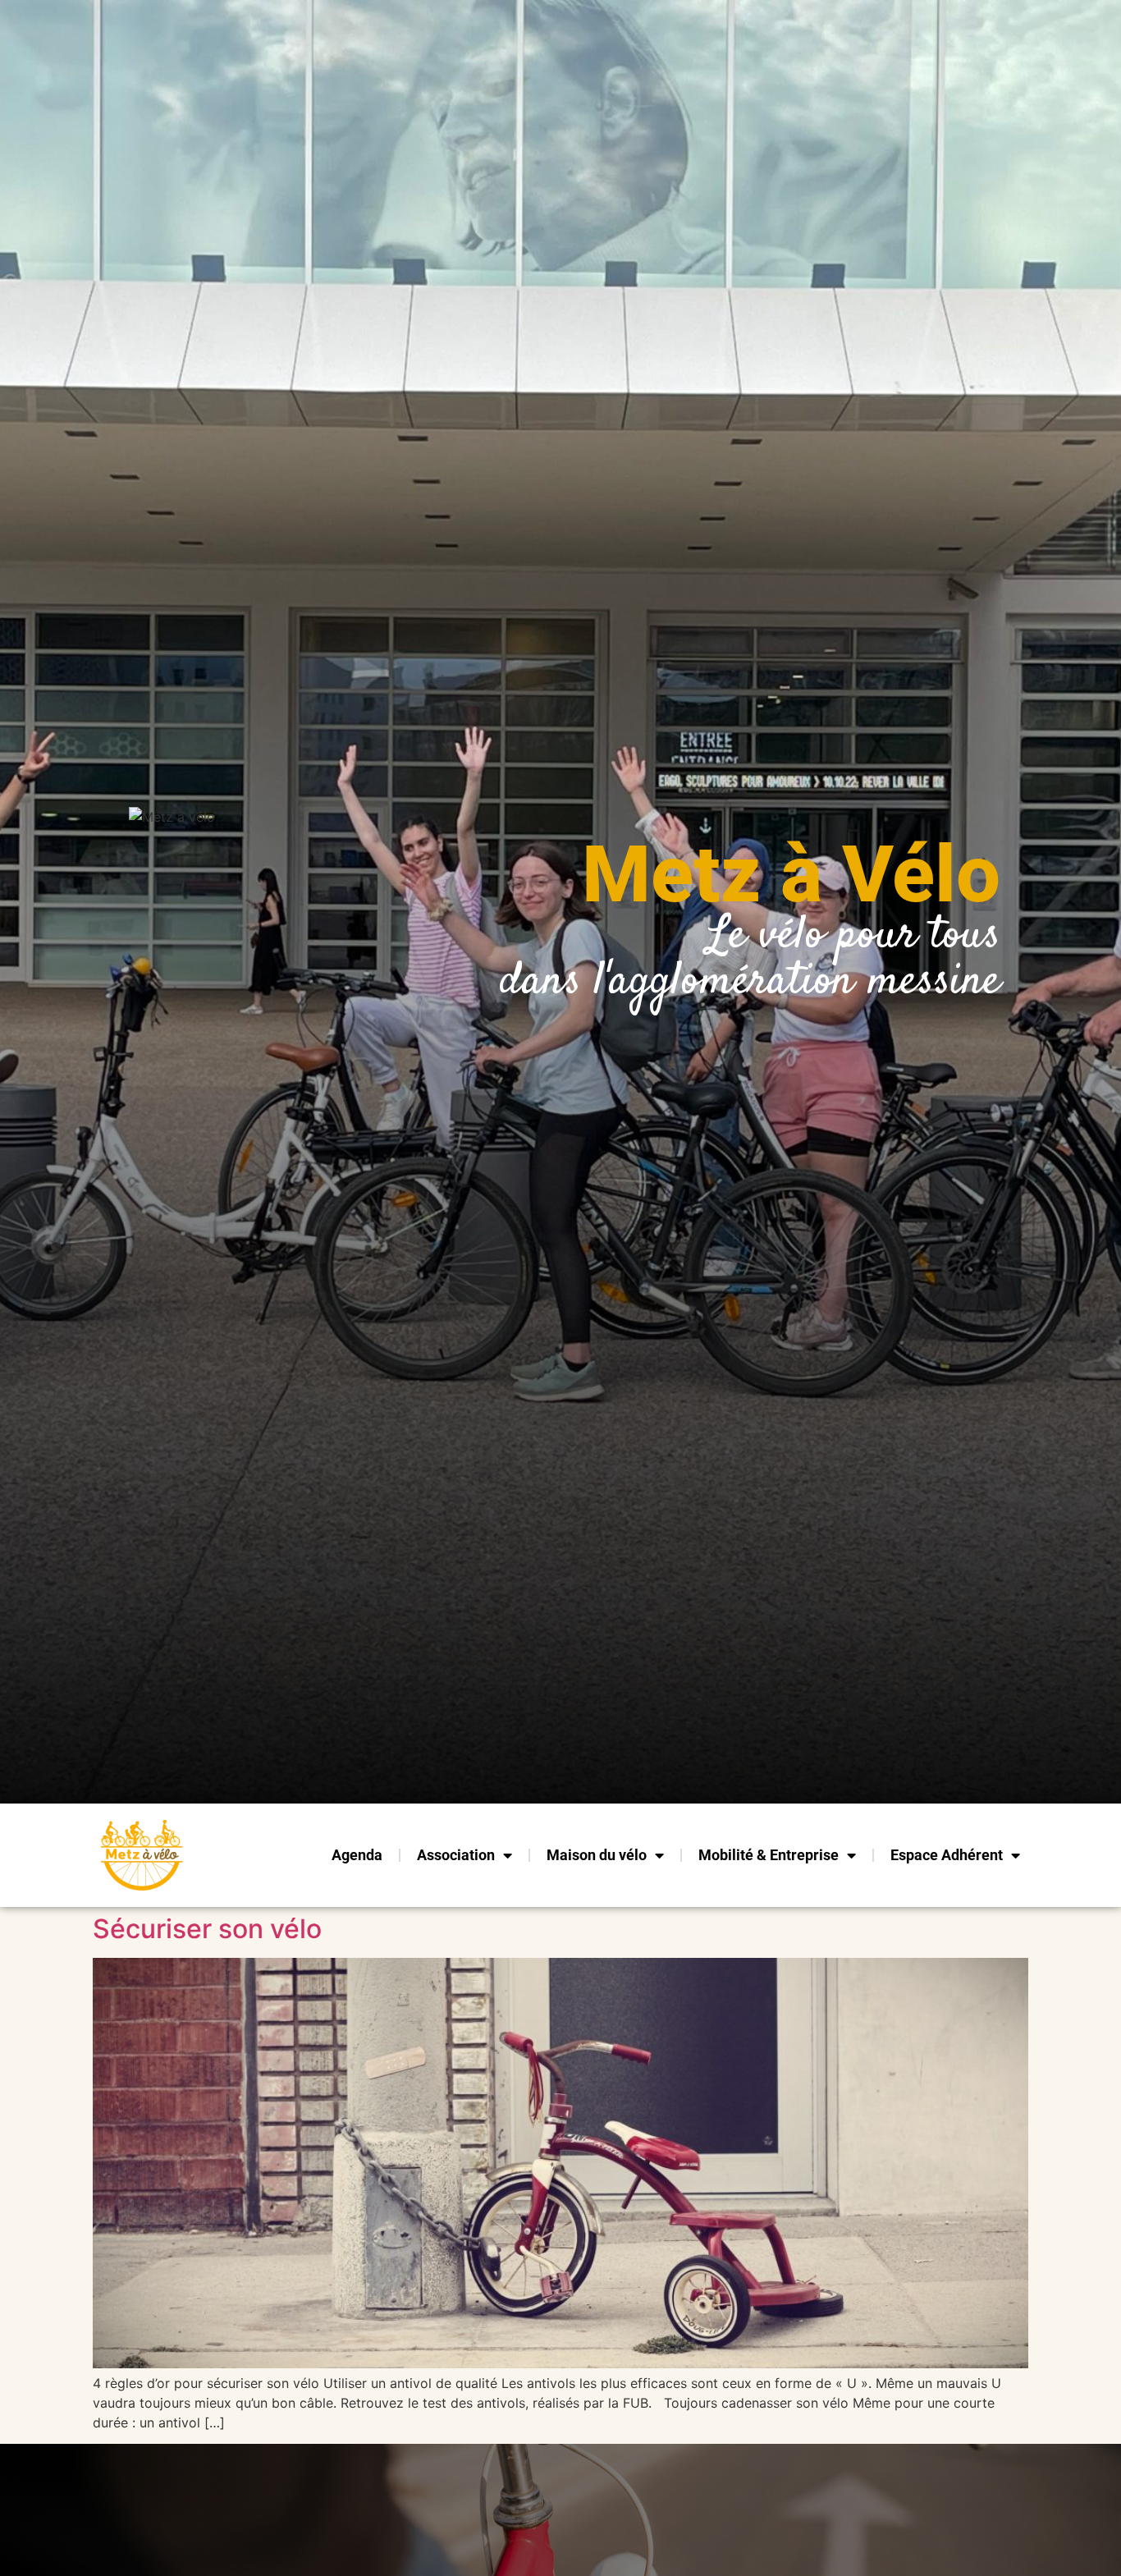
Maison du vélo (597, 1855)
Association (456, 1855)
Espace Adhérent (947, 1855)
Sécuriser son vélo (207, 1929)
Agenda (357, 1855)
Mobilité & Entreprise (769, 1855)
